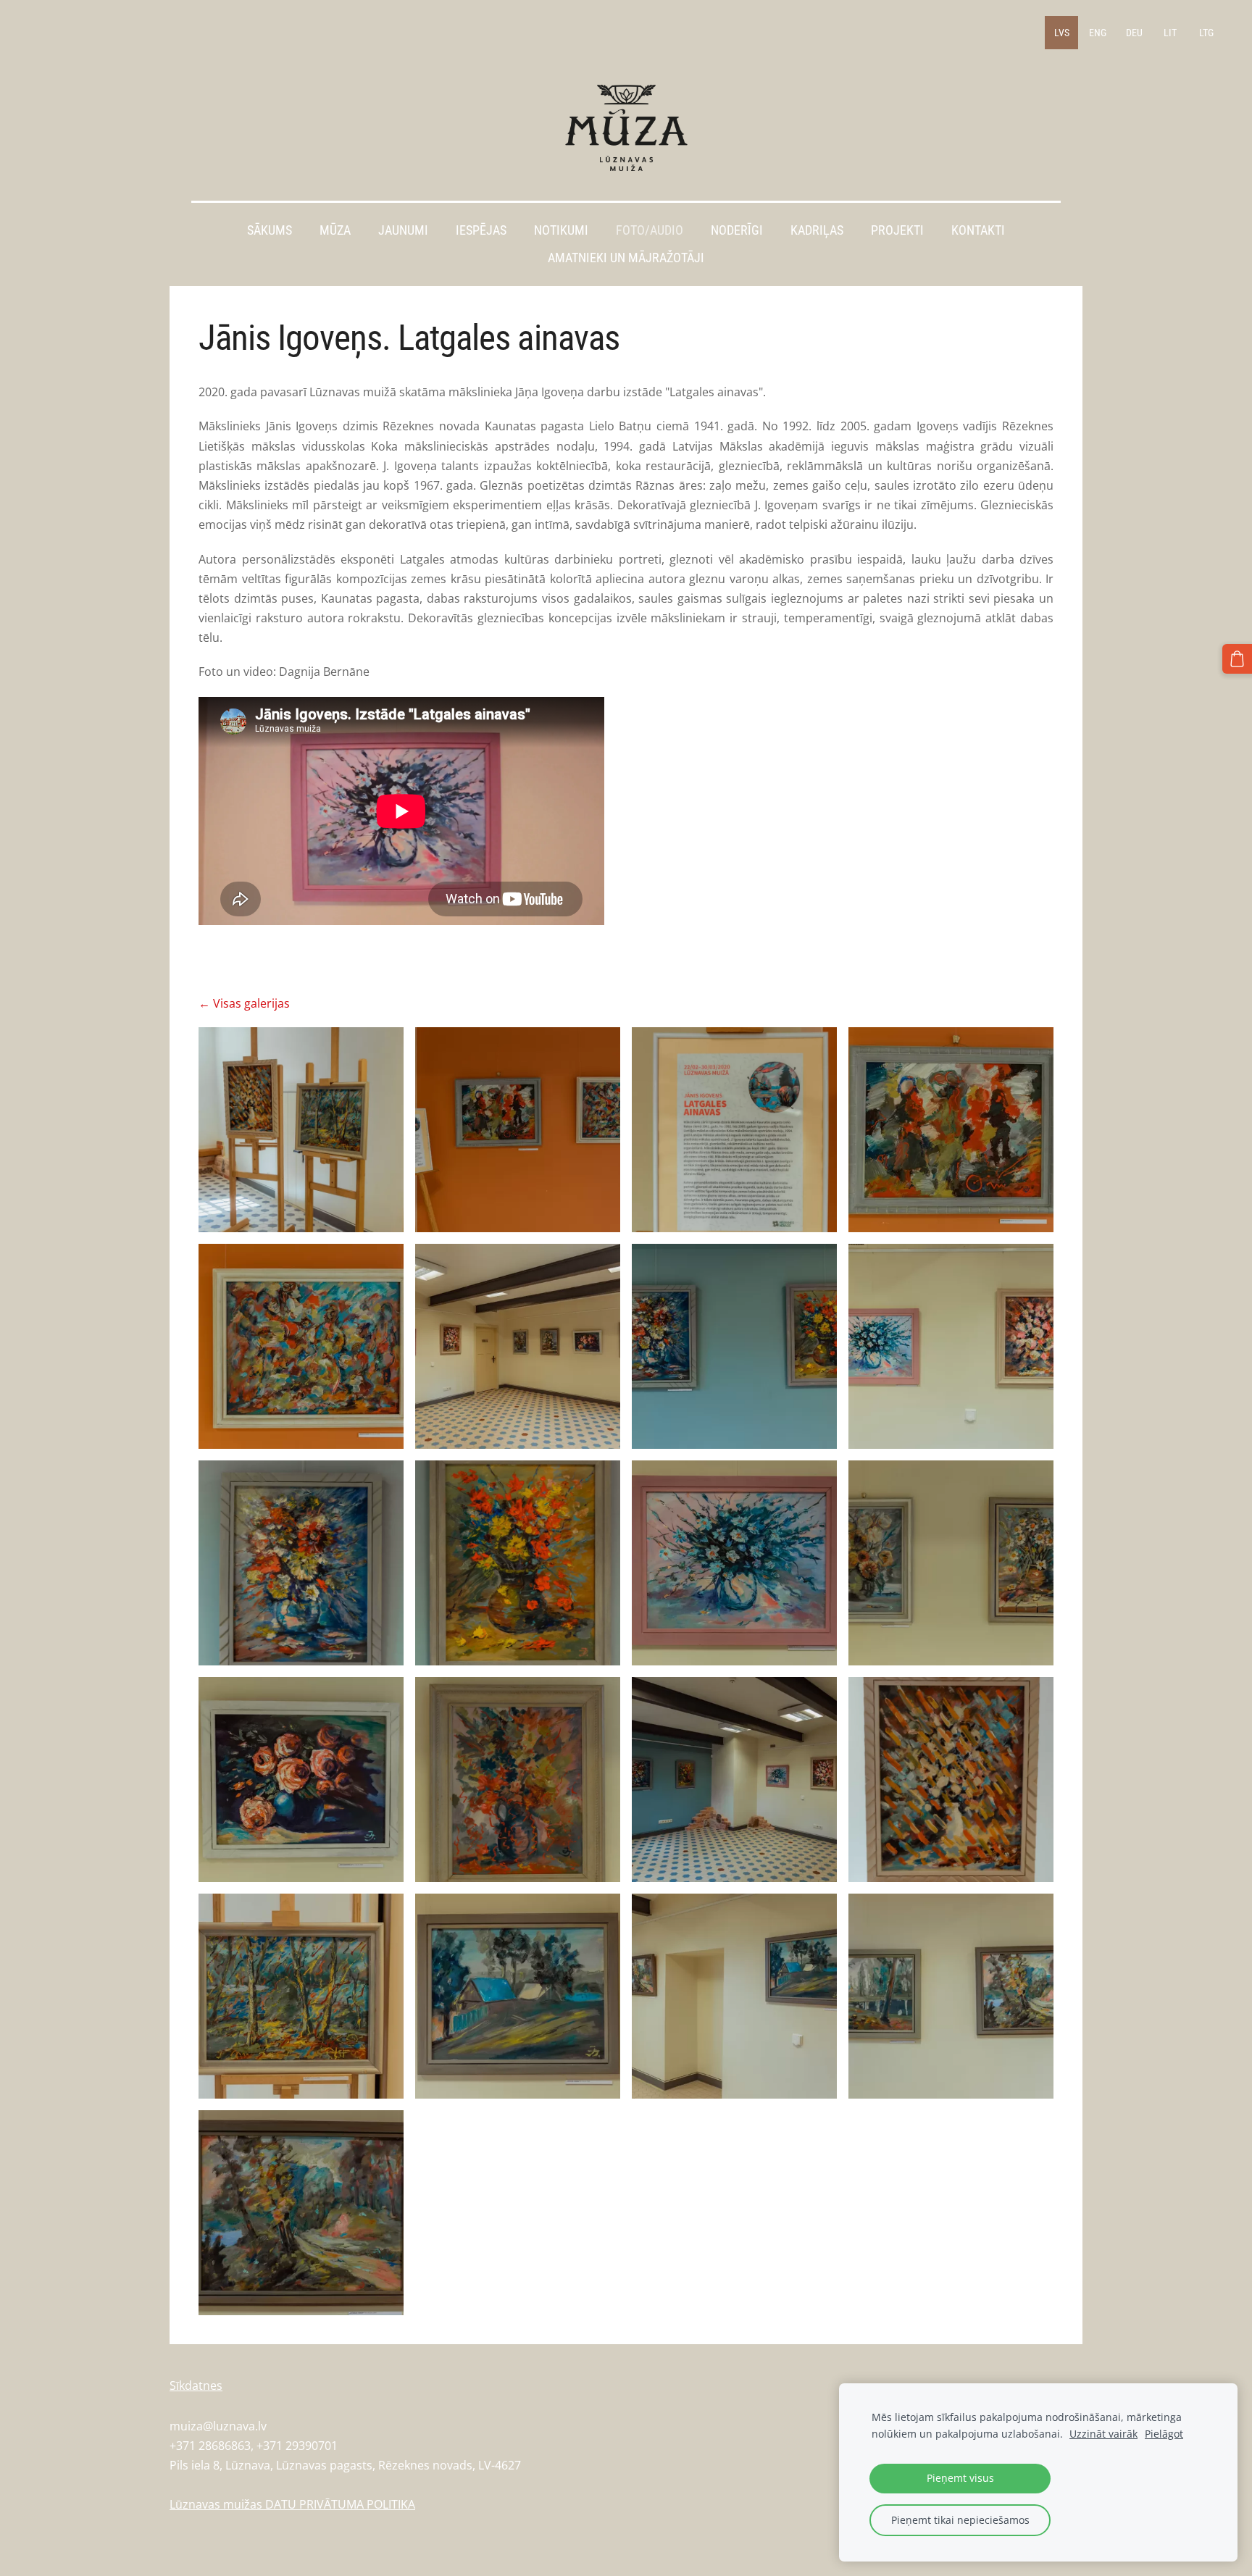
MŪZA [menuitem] (335, 230)
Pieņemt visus (960, 2478)
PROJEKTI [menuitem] (897, 230)
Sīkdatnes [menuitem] (196, 2385)
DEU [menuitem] (1134, 33)
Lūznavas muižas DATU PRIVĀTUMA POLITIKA (292, 2504)
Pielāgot (1164, 2434)
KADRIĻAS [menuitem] (817, 230)
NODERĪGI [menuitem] (737, 230)
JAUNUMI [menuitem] (403, 230)
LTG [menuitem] (1206, 33)
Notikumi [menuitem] (561, 230)
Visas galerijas (251, 1003)
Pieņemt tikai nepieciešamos (960, 2520)
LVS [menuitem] (1062, 33)
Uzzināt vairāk (1103, 2434)
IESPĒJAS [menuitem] (481, 230)
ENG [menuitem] (1098, 33)
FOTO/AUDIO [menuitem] (650, 230)
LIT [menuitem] (1170, 33)
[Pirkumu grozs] (1237, 659)
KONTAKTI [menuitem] (978, 230)
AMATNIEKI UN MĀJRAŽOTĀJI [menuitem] (626, 258)
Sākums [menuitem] (270, 230)
